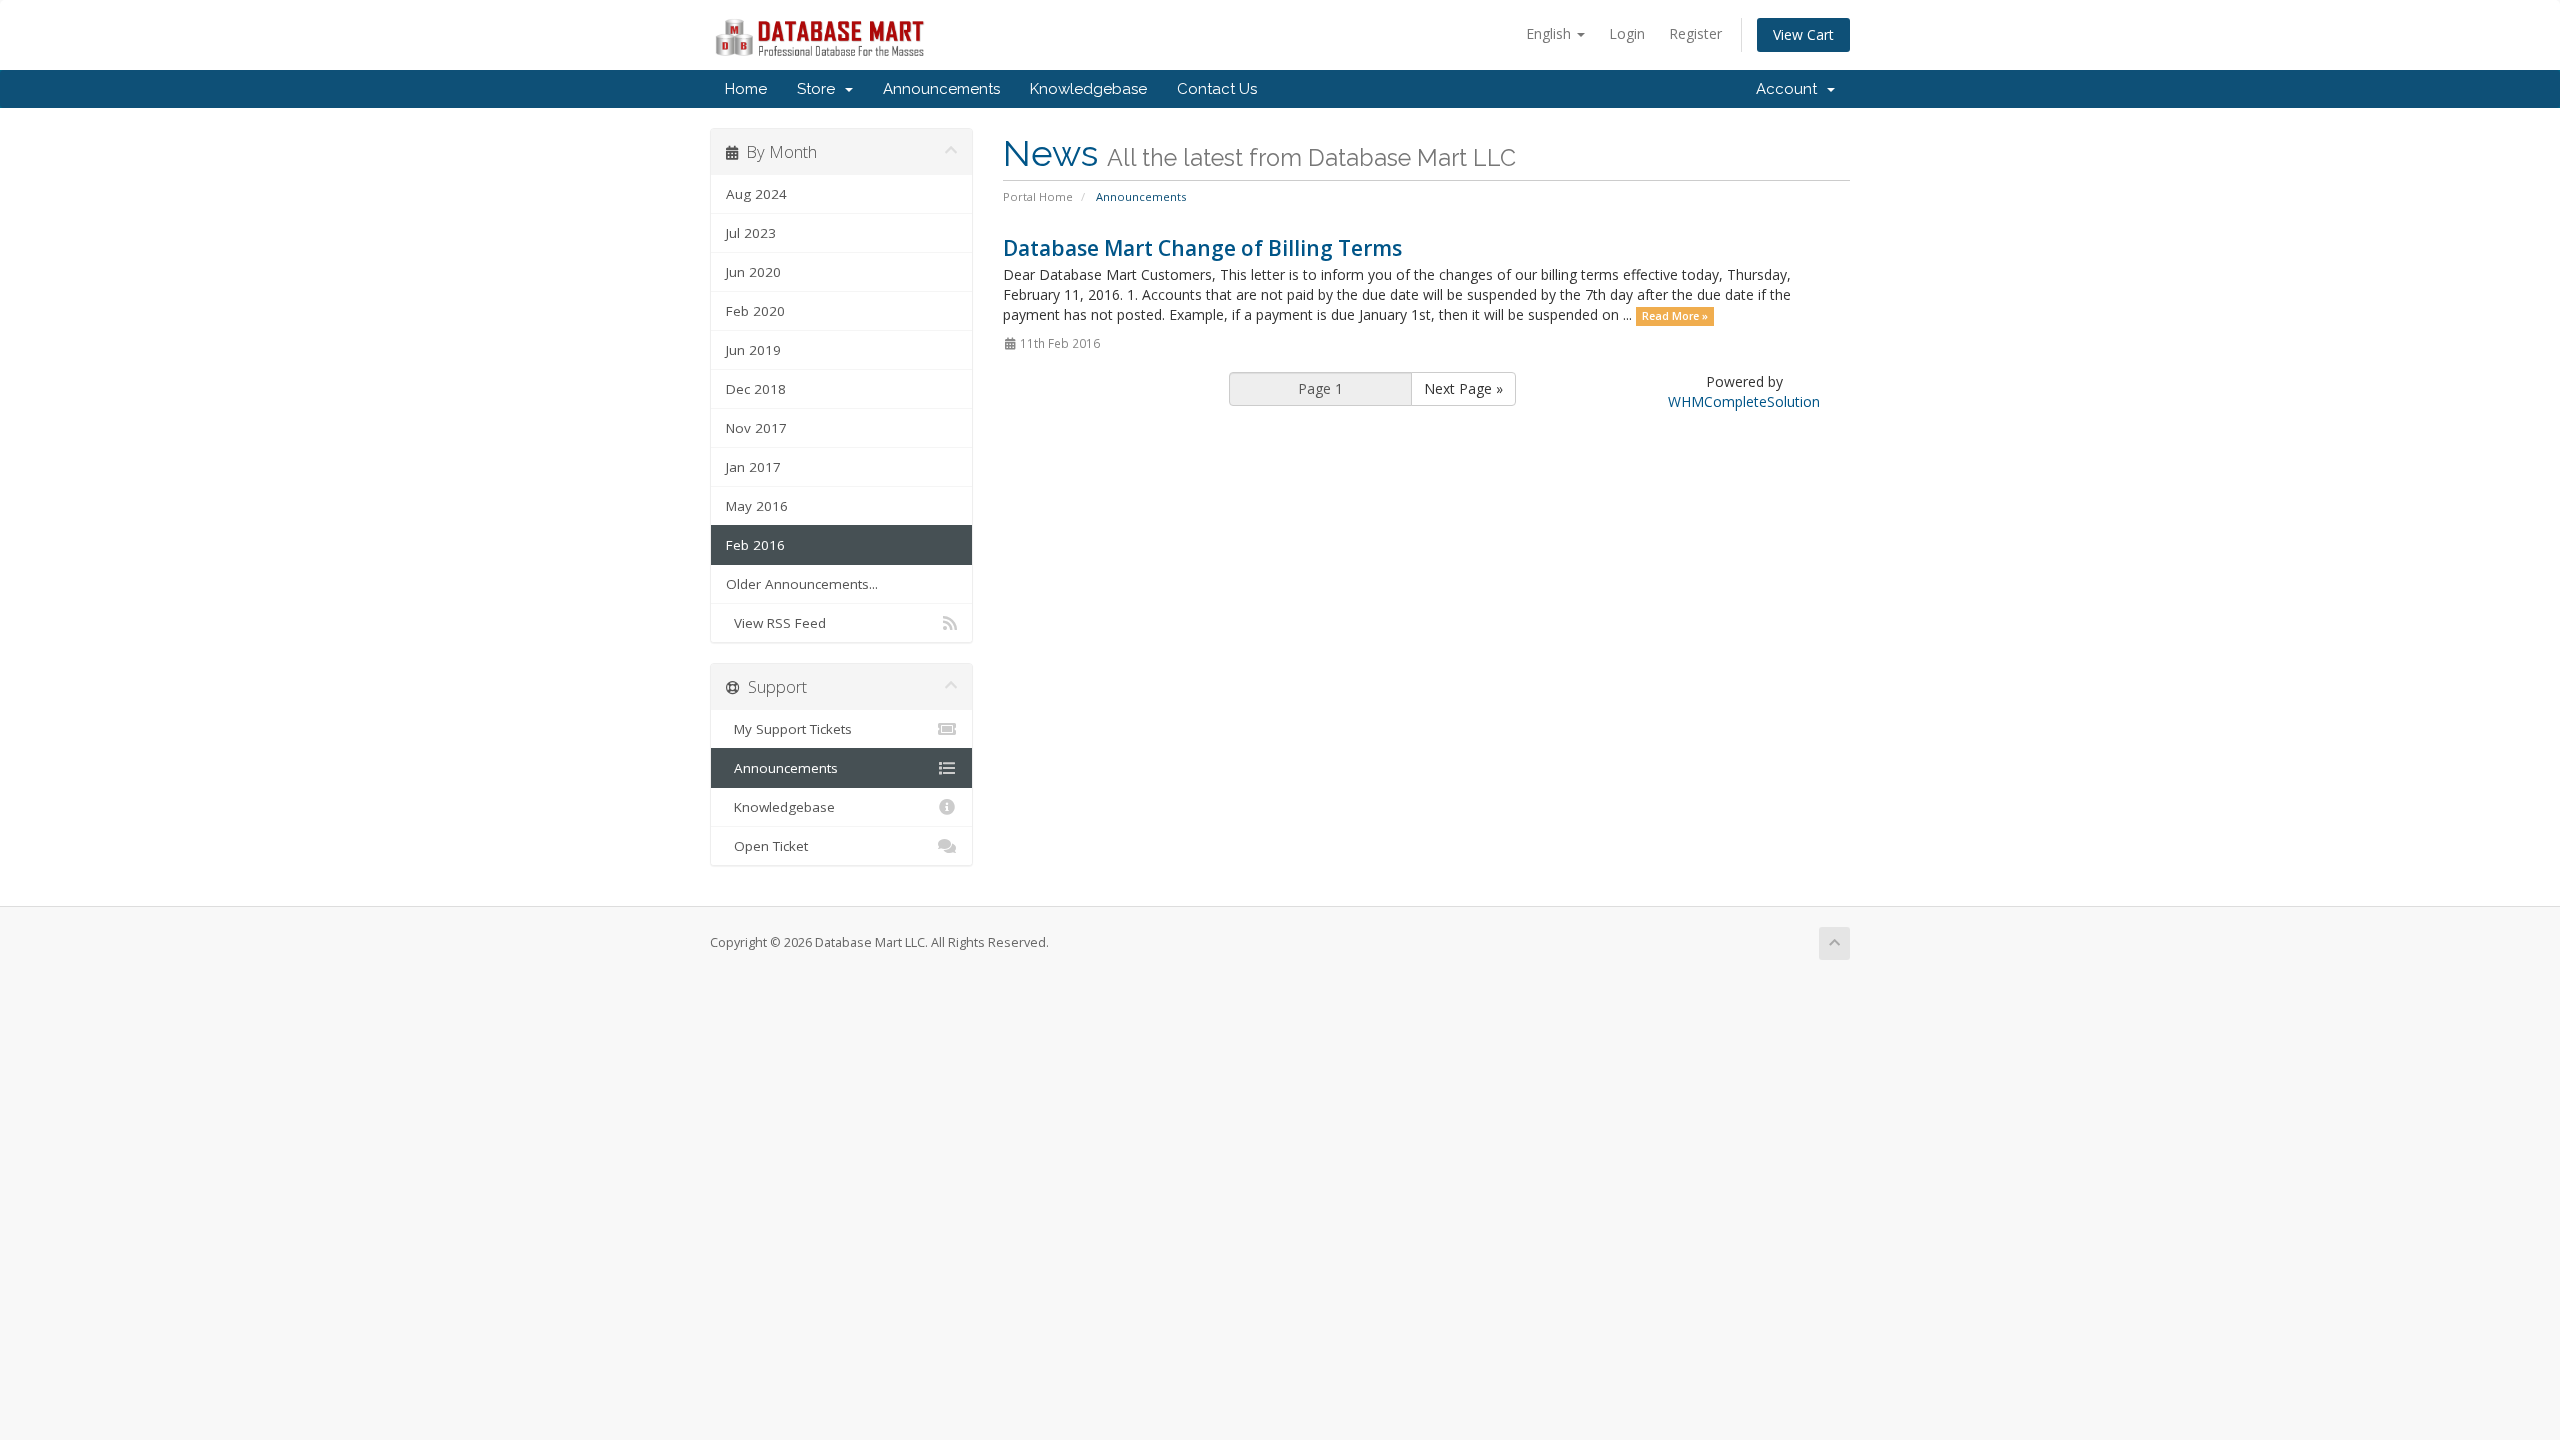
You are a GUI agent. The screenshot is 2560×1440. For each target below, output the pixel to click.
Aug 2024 (756, 194)
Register (1695, 33)
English (1550, 33)
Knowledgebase (1088, 89)
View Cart (1803, 34)
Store (820, 89)
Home (746, 89)
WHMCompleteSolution (1744, 401)
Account (1790, 89)
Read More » (1675, 316)
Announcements (941, 89)
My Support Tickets (789, 729)
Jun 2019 (753, 350)
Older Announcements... (802, 584)
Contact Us (1217, 89)
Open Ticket (767, 846)
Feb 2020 (755, 311)
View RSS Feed (776, 623)
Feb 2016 (755, 545)
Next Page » (1463, 388)
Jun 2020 (753, 272)
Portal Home (1038, 196)
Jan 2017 (753, 467)
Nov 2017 (756, 428)
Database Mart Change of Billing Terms (1202, 248)
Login (1627, 33)
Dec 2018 (756, 389)
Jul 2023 (751, 233)
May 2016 (757, 506)
